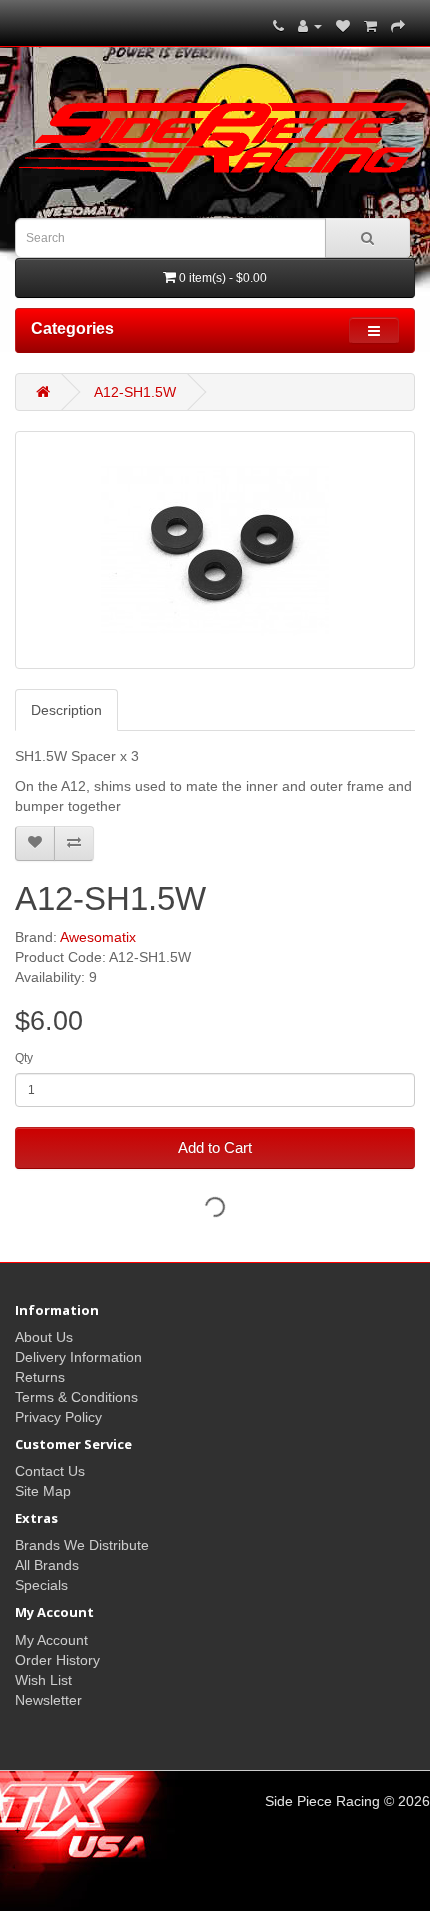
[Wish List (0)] (343, 26)
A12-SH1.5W (135, 392)
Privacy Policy (58, 1417)
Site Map (43, 1491)
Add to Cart (215, 1147)
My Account (51, 1640)
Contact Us (50, 1471)
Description (66, 710)
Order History (57, 1660)
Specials (41, 1585)
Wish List (43, 1680)
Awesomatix (98, 937)
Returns (40, 1377)
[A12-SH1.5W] (215, 550)
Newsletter (48, 1700)
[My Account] (310, 26)
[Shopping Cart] (370, 26)
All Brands (47, 1565)
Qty (24, 1058)
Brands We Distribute (82, 1545)
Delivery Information (78, 1357)
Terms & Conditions (76, 1397)
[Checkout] (398, 26)
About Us (44, 1337)
